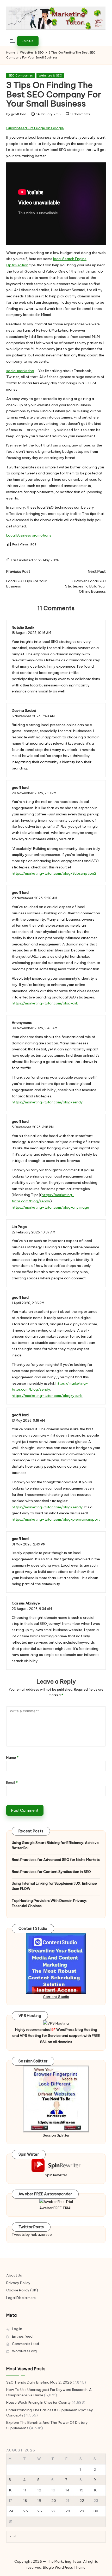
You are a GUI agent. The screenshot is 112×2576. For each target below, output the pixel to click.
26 (40, 2511)
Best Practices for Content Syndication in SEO (51, 1872)
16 (95, 2490)
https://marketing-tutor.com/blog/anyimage (50, 1207)
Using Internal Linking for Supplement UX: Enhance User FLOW (54, 1886)
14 (67, 2490)
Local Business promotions (29, 535)
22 (82, 2501)
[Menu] (12, 41)
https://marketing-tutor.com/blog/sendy (47, 1102)
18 (25, 2501)
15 (81, 2490)
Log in (17, 2329)
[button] (28, 41)
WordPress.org (24, 2351)
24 (11, 2511)
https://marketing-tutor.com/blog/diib (45, 1003)
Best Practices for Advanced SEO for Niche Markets (56, 1860)
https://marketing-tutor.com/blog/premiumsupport (56, 1519)
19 (39, 2501)
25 (26, 2511)
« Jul (13, 2536)
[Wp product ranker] (56, 2099)
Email (12, 1783)
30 (96, 2511)
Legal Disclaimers (21, 2298)
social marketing (20, 371)
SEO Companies (21, 75)
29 (82, 2511)
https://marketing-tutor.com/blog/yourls (47, 1396)
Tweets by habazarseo (32, 2234)
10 (11, 2490)
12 (39, 2490)
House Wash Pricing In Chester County (39, 2402)
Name (12, 1757)
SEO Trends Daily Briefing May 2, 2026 (39, 2382)
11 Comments (80, 114)
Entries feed (22, 2336)
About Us (14, 2275)
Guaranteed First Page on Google (35, 128)
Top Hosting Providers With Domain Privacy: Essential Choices (49, 1903)
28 (68, 2511)
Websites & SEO (50, 75)
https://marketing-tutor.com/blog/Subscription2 (54, 873)
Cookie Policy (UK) (22, 2290)
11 (25, 2490)
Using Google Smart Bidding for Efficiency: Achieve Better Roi (55, 1845)
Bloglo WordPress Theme (64, 2567)
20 (54, 2501)
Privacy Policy (18, 2283)
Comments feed (26, 2344)
